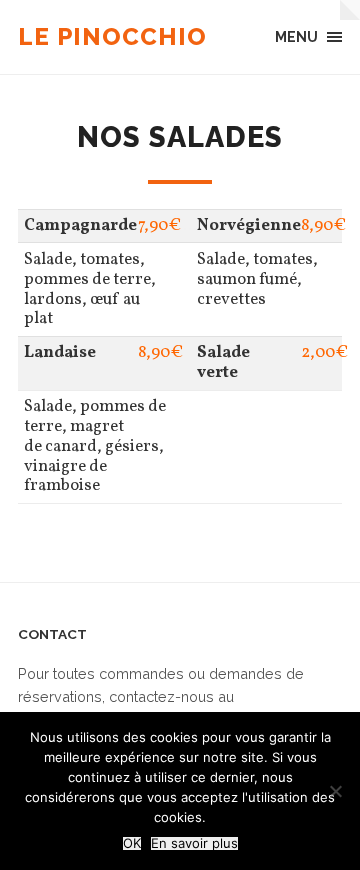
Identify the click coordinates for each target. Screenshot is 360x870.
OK (132, 843)
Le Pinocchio (112, 36)
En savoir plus (194, 843)
